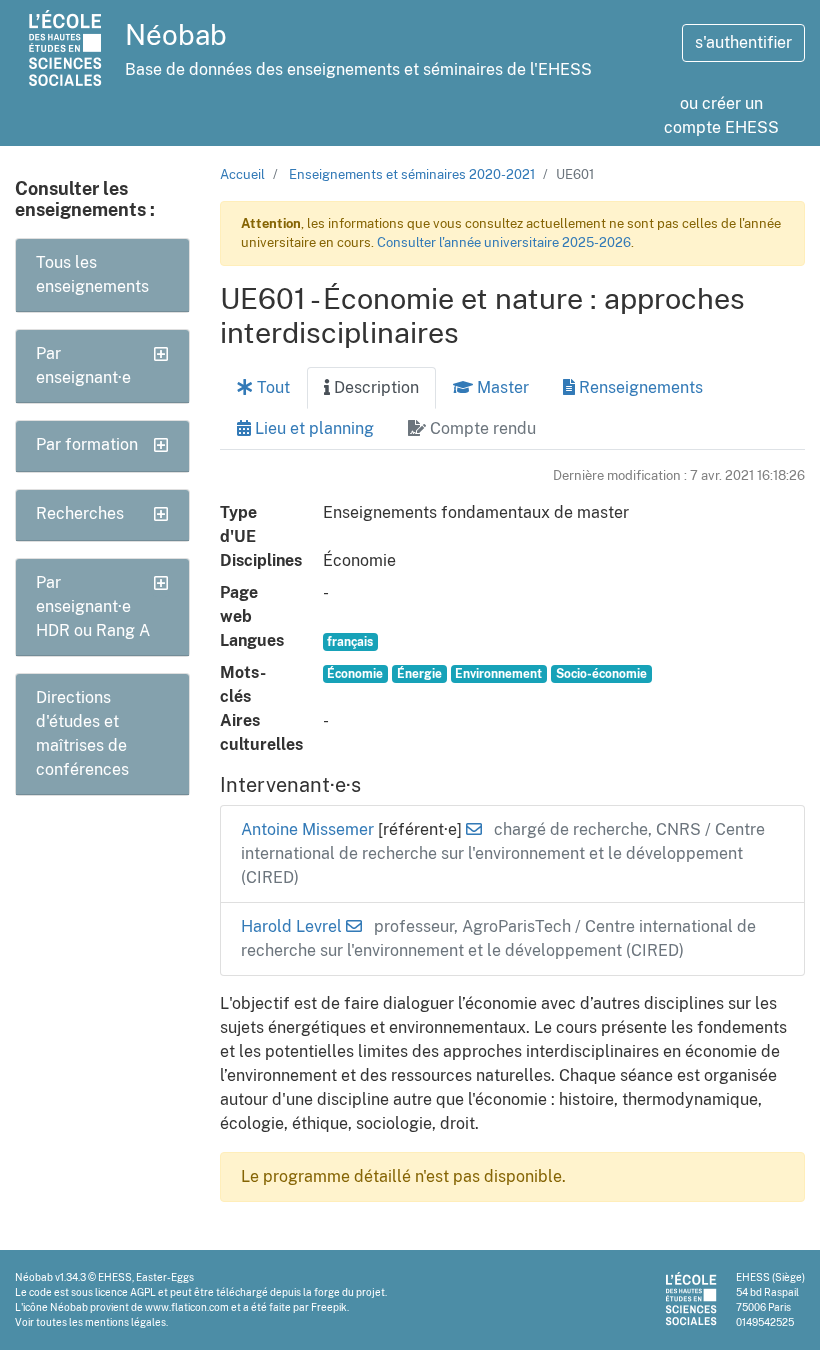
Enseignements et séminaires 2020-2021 (412, 174)
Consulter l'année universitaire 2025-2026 (504, 242)
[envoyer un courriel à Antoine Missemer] (474, 829)
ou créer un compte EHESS (721, 115)
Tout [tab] (271, 387)
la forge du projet (344, 1292)
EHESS (115, 1277)
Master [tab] (501, 387)
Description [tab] (374, 387)
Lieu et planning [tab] (312, 428)
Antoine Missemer (309, 829)
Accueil (242, 174)
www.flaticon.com (187, 1307)
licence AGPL (125, 1292)
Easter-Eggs (165, 1277)
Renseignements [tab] (639, 387)
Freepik (329, 1307)
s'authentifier (743, 42)
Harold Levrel (293, 926)
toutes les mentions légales (101, 1322)
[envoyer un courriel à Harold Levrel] (354, 926)
